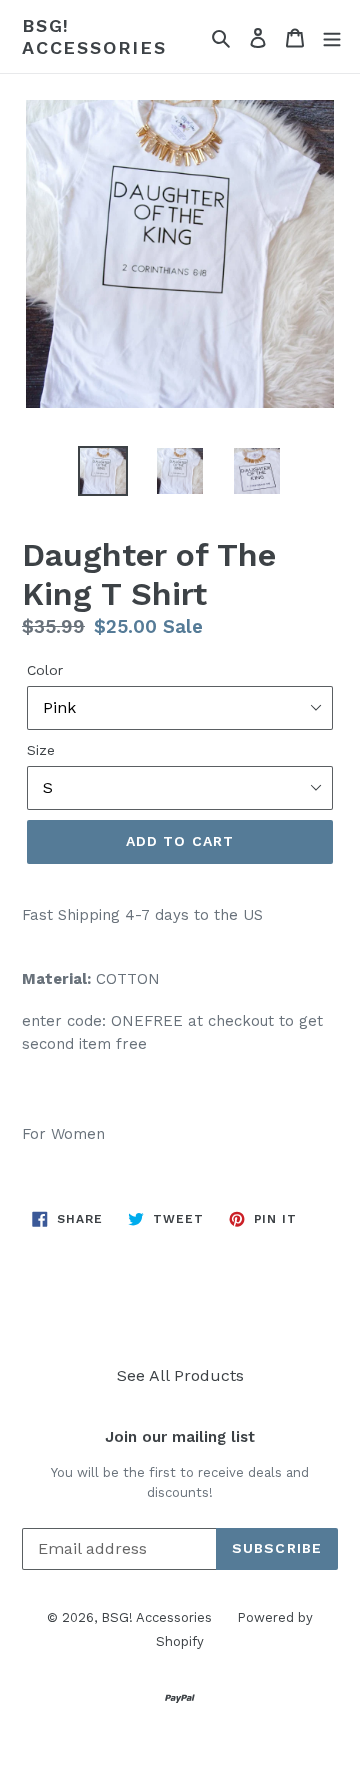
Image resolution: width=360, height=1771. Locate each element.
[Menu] (332, 37)
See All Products (180, 1375)
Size (41, 750)
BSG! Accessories (94, 36)
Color (45, 670)
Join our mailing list (180, 1437)
